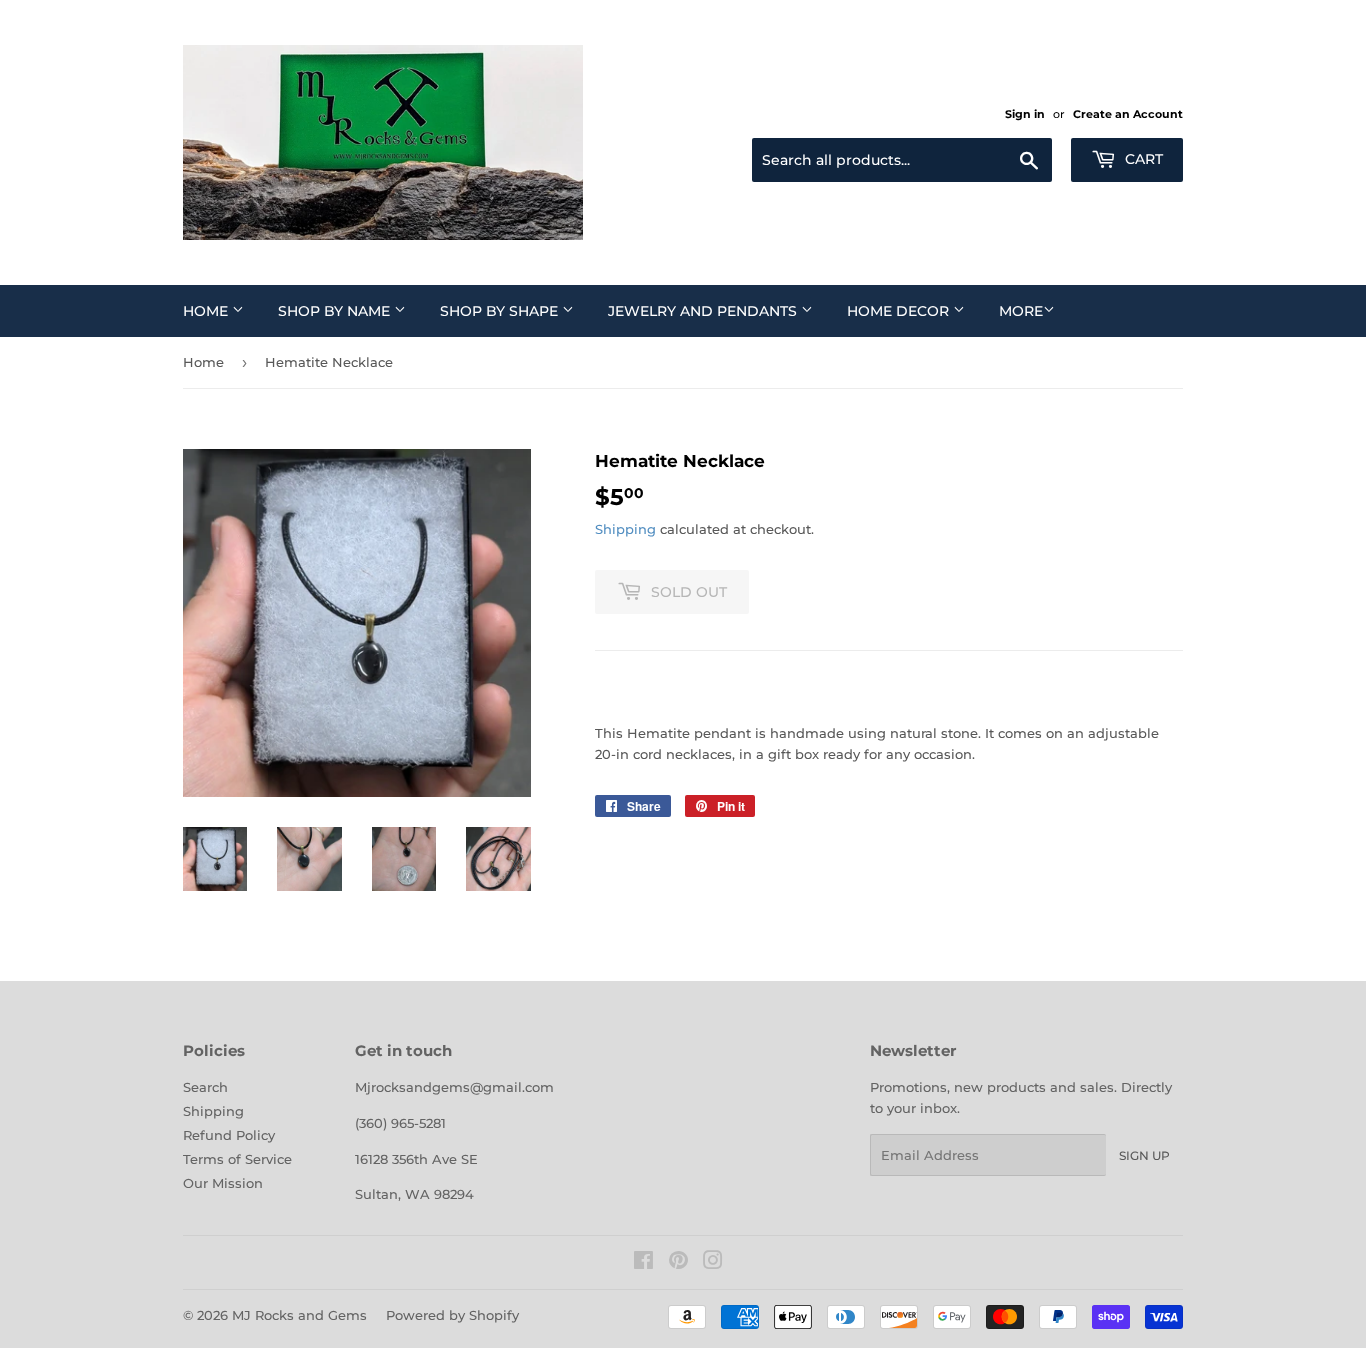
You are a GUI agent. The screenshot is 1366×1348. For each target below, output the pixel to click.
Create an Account (1128, 114)
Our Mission (223, 1183)
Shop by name (336, 311)
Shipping (625, 529)
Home (207, 311)
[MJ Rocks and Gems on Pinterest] (678, 1263)
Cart (1142, 159)
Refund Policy (229, 1135)
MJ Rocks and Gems (299, 1315)
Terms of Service (237, 1159)
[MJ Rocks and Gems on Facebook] (643, 1263)
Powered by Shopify (452, 1315)
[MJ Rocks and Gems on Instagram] (713, 1263)
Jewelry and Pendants (704, 311)
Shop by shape (501, 311)
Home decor (900, 311)
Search (205, 1087)
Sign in (1025, 114)
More (1021, 311)
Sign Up (1144, 1155)
